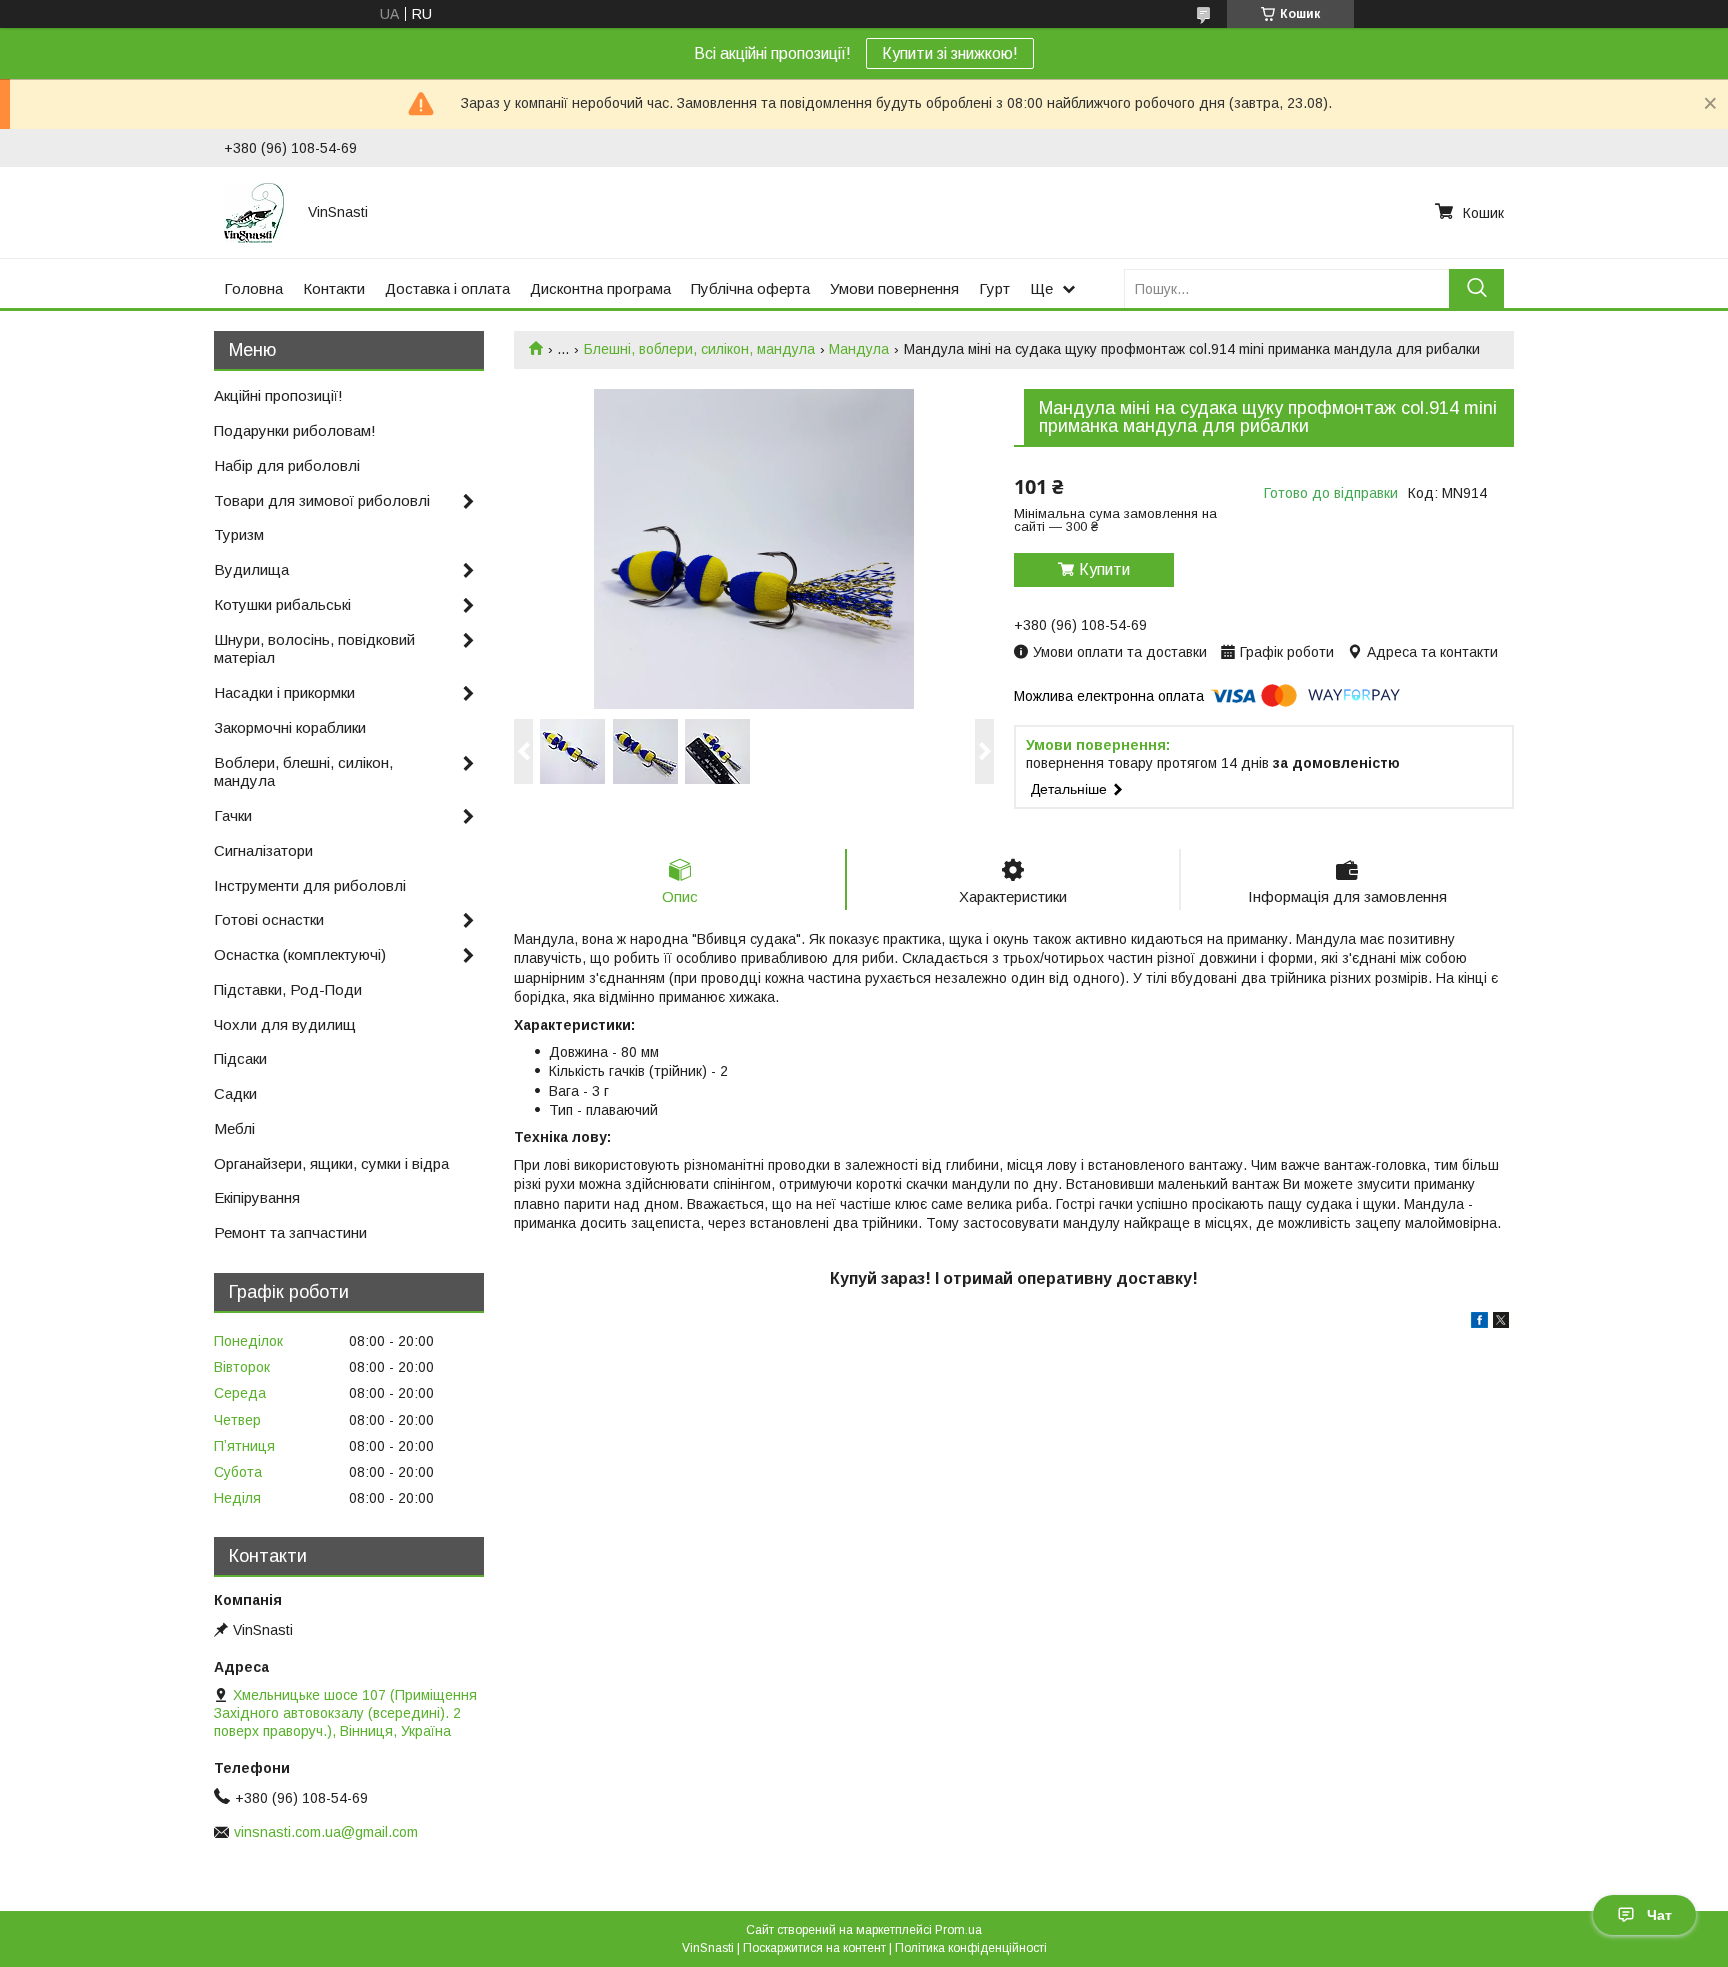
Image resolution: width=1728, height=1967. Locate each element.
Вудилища (251, 569)
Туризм (239, 534)
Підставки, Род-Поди (288, 989)
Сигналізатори (263, 850)
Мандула (859, 349)
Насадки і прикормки (284, 692)
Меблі (234, 1128)
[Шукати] (1476, 288)
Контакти (334, 288)
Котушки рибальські (282, 604)
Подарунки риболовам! (295, 430)
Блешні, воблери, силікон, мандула (699, 349)
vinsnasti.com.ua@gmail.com (326, 1832)
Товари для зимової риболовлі (322, 500)
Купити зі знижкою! (950, 53)
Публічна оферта (750, 288)
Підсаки (240, 1058)
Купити (1104, 569)
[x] (1501, 1323)
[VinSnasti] (254, 212)
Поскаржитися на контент (814, 1948)
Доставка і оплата (447, 288)
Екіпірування (257, 1197)
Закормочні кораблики (290, 727)
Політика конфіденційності (971, 1948)
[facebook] (1479, 1323)
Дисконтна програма (600, 288)
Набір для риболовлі (287, 465)
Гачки (233, 815)
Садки (235, 1093)
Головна (253, 288)
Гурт (994, 288)
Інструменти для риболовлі (310, 885)
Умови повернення (894, 288)
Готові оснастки (269, 919)
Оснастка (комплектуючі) (300, 954)
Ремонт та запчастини (290, 1232)
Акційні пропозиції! (278, 395)
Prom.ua (958, 1930)
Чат (1659, 1915)
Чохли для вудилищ (285, 1024)
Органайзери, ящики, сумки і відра (331, 1163)
